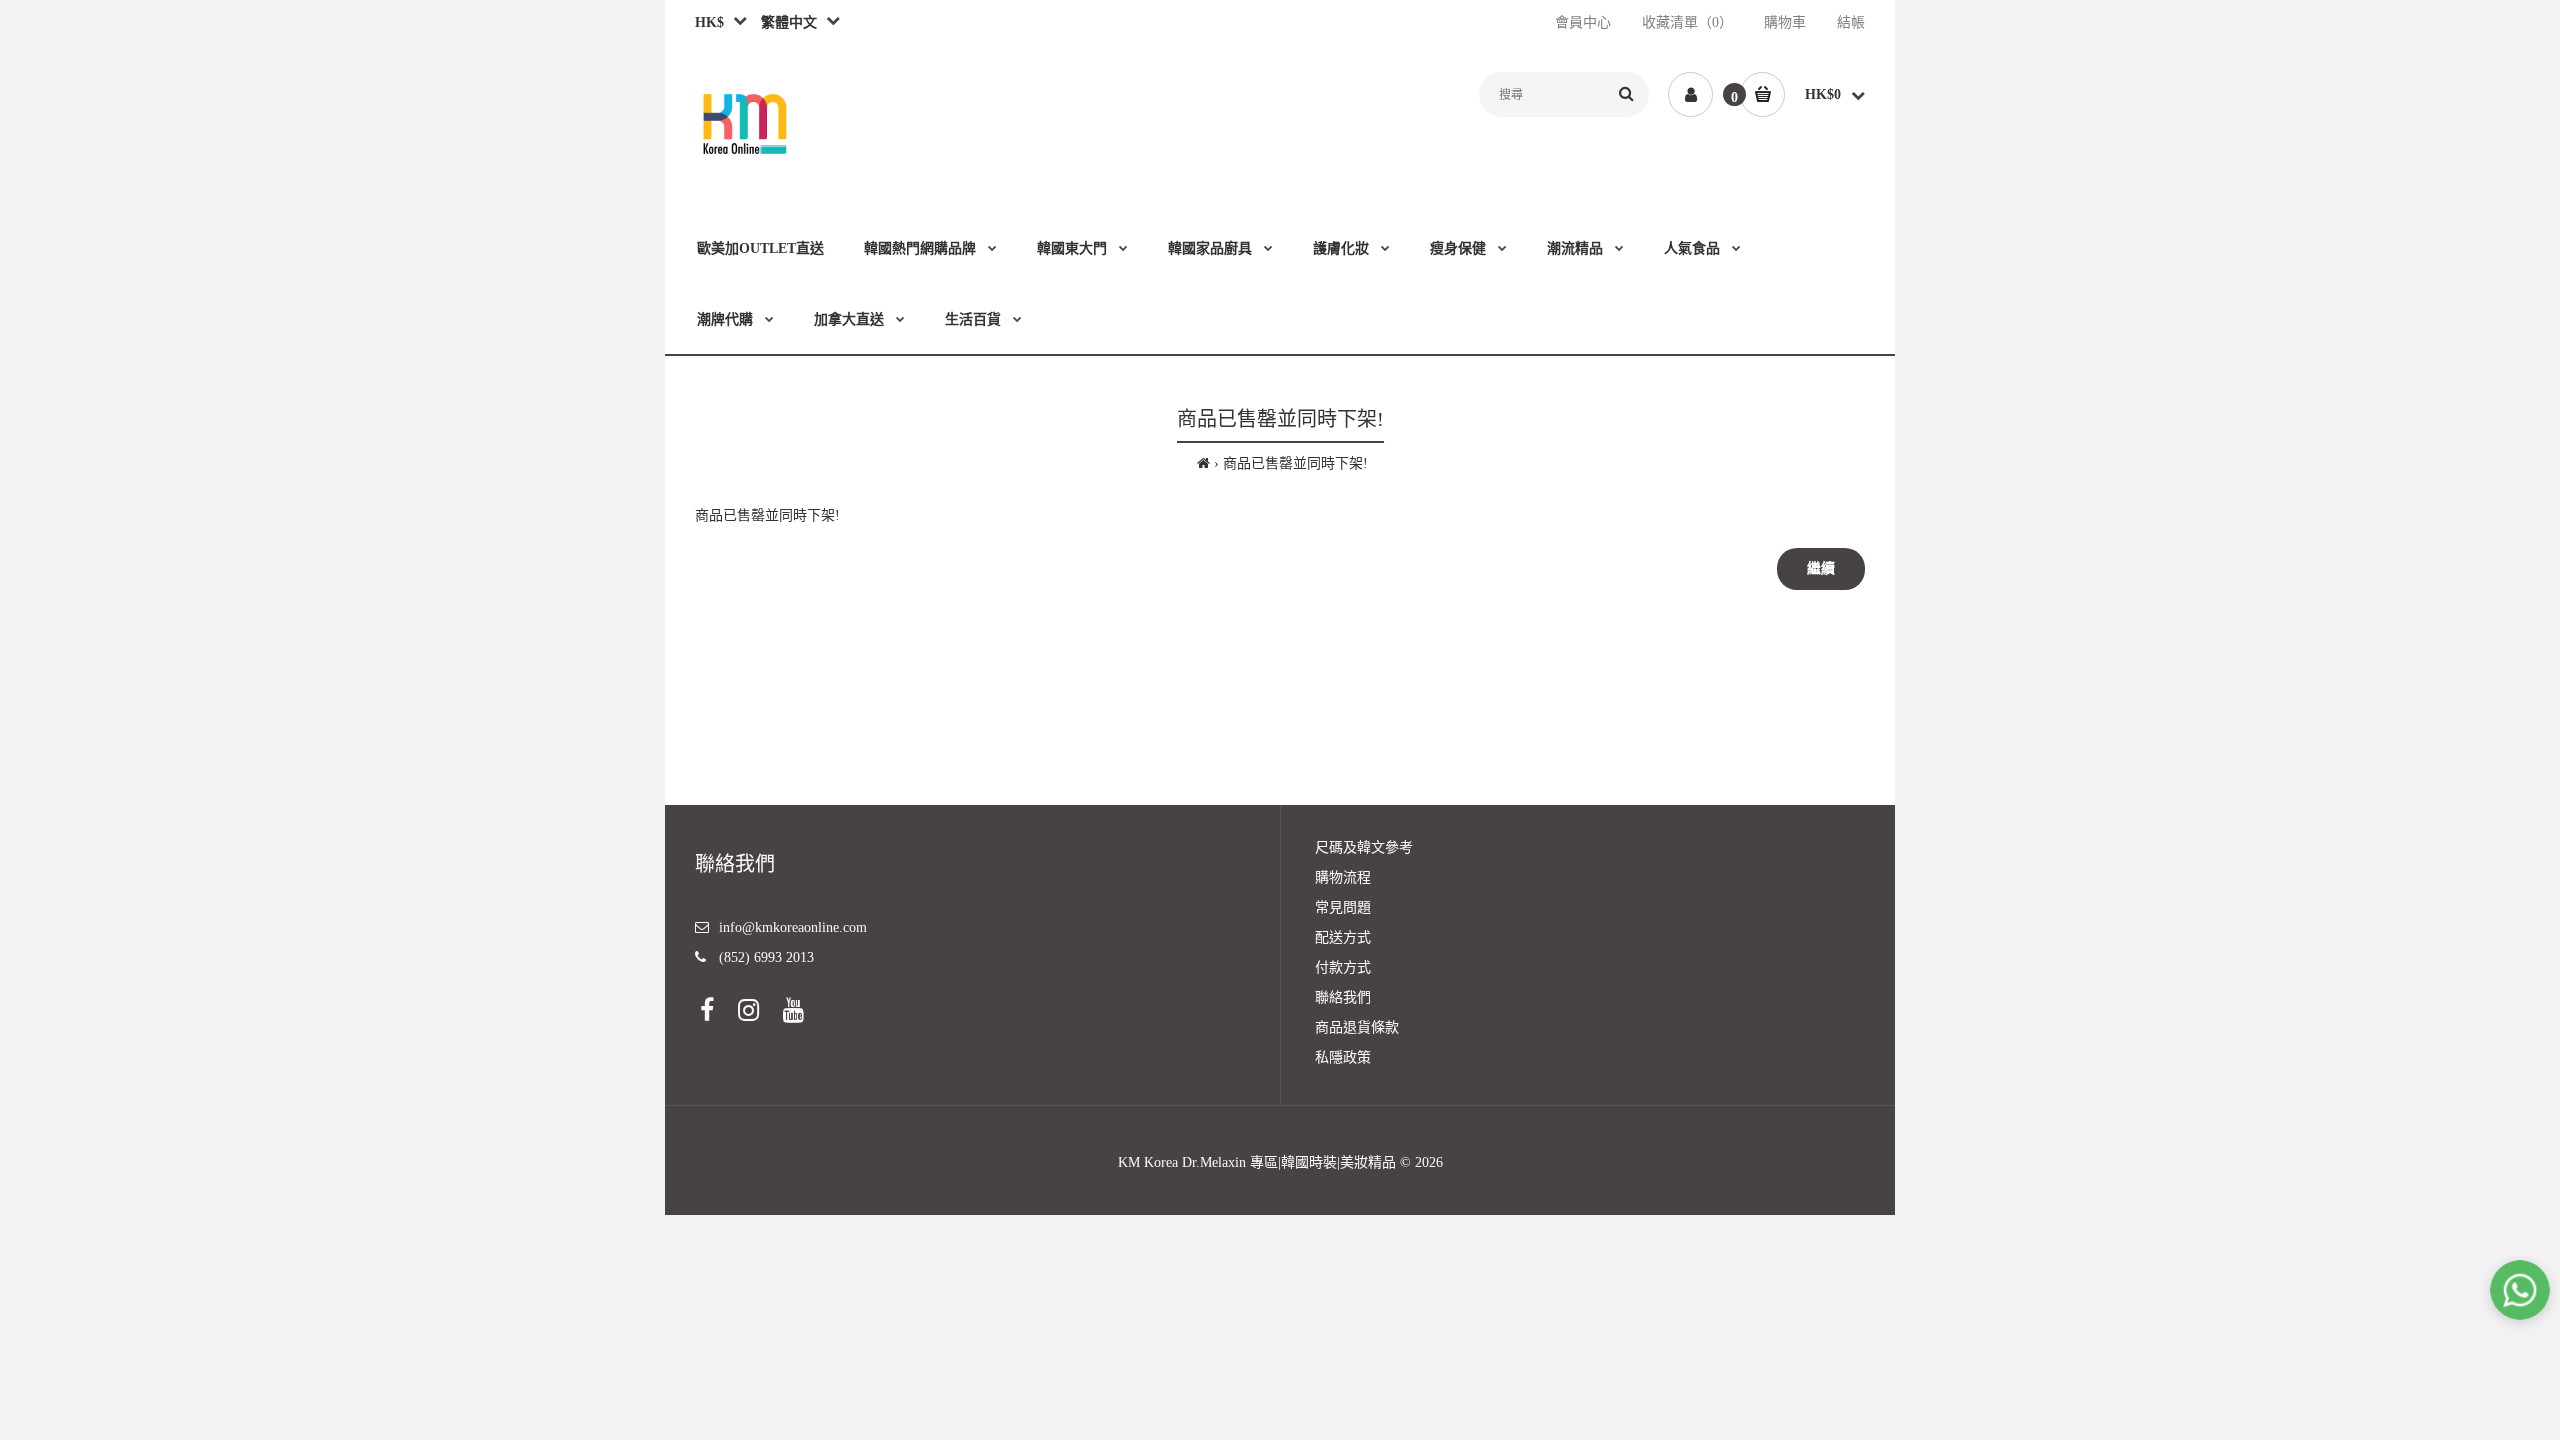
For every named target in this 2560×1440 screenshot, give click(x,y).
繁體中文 (785, 22)
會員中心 (1583, 22)
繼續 (1821, 568)
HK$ (709, 22)
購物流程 (1343, 877)
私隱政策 (1343, 1057)
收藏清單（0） (1687, 22)
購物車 (1785, 22)
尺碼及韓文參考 (1364, 847)
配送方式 (1343, 937)
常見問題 (1343, 907)
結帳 (1851, 22)
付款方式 (1343, 967)
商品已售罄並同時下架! (1295, 463)
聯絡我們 (1343, 997)
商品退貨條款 (1357, 1027)
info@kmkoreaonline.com (793, 927)
